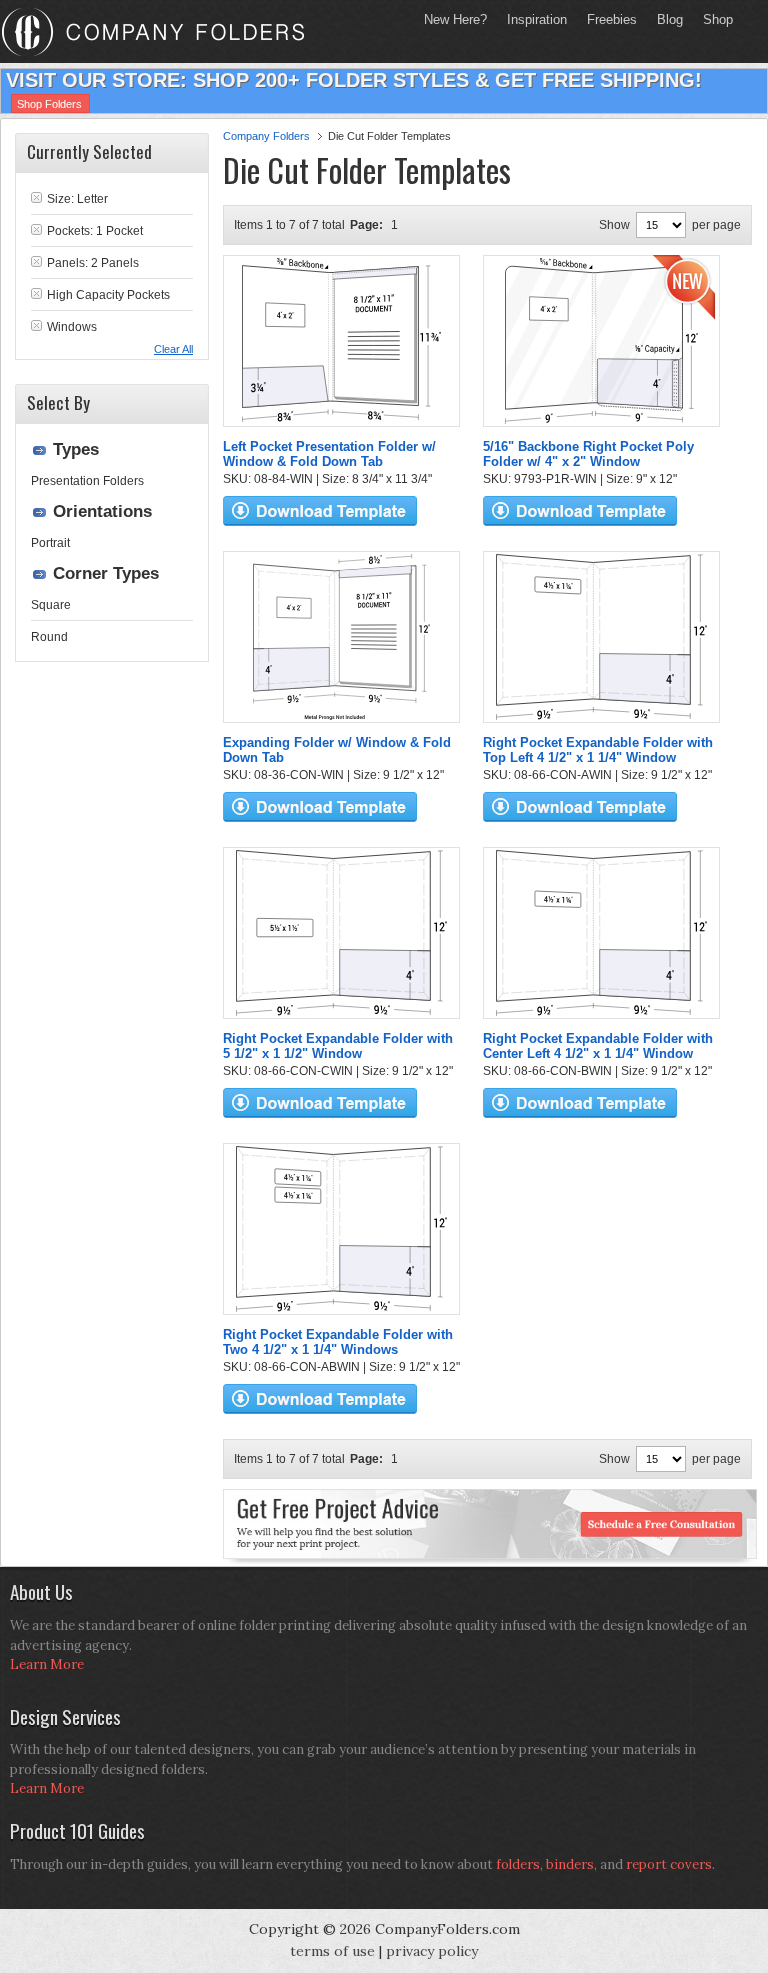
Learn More (47, 1664)
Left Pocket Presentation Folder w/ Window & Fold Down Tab (329, 454)
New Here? (455, 19)
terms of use (332, 1951)
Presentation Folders (87, 481)
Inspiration (537, 19)
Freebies (607, 19)
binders (570, 1864)
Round (49, 637)
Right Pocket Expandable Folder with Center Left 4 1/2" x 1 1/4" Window (598, 1046)
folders (518, 1864)
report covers (669, 1864)
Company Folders (266, 136)
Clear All (173, 349)
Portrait (50, 543)
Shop (713, 19)
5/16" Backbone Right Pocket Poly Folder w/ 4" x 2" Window (588, 454)
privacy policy (432, 1951)
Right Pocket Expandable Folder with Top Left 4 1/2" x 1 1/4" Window (598, 750)
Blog (670, 19)
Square (51, 605)
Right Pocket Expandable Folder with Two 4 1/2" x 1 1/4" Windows (338, 1342)
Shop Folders (49, 104)
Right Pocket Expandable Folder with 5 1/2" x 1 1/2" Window (338, 1046)
